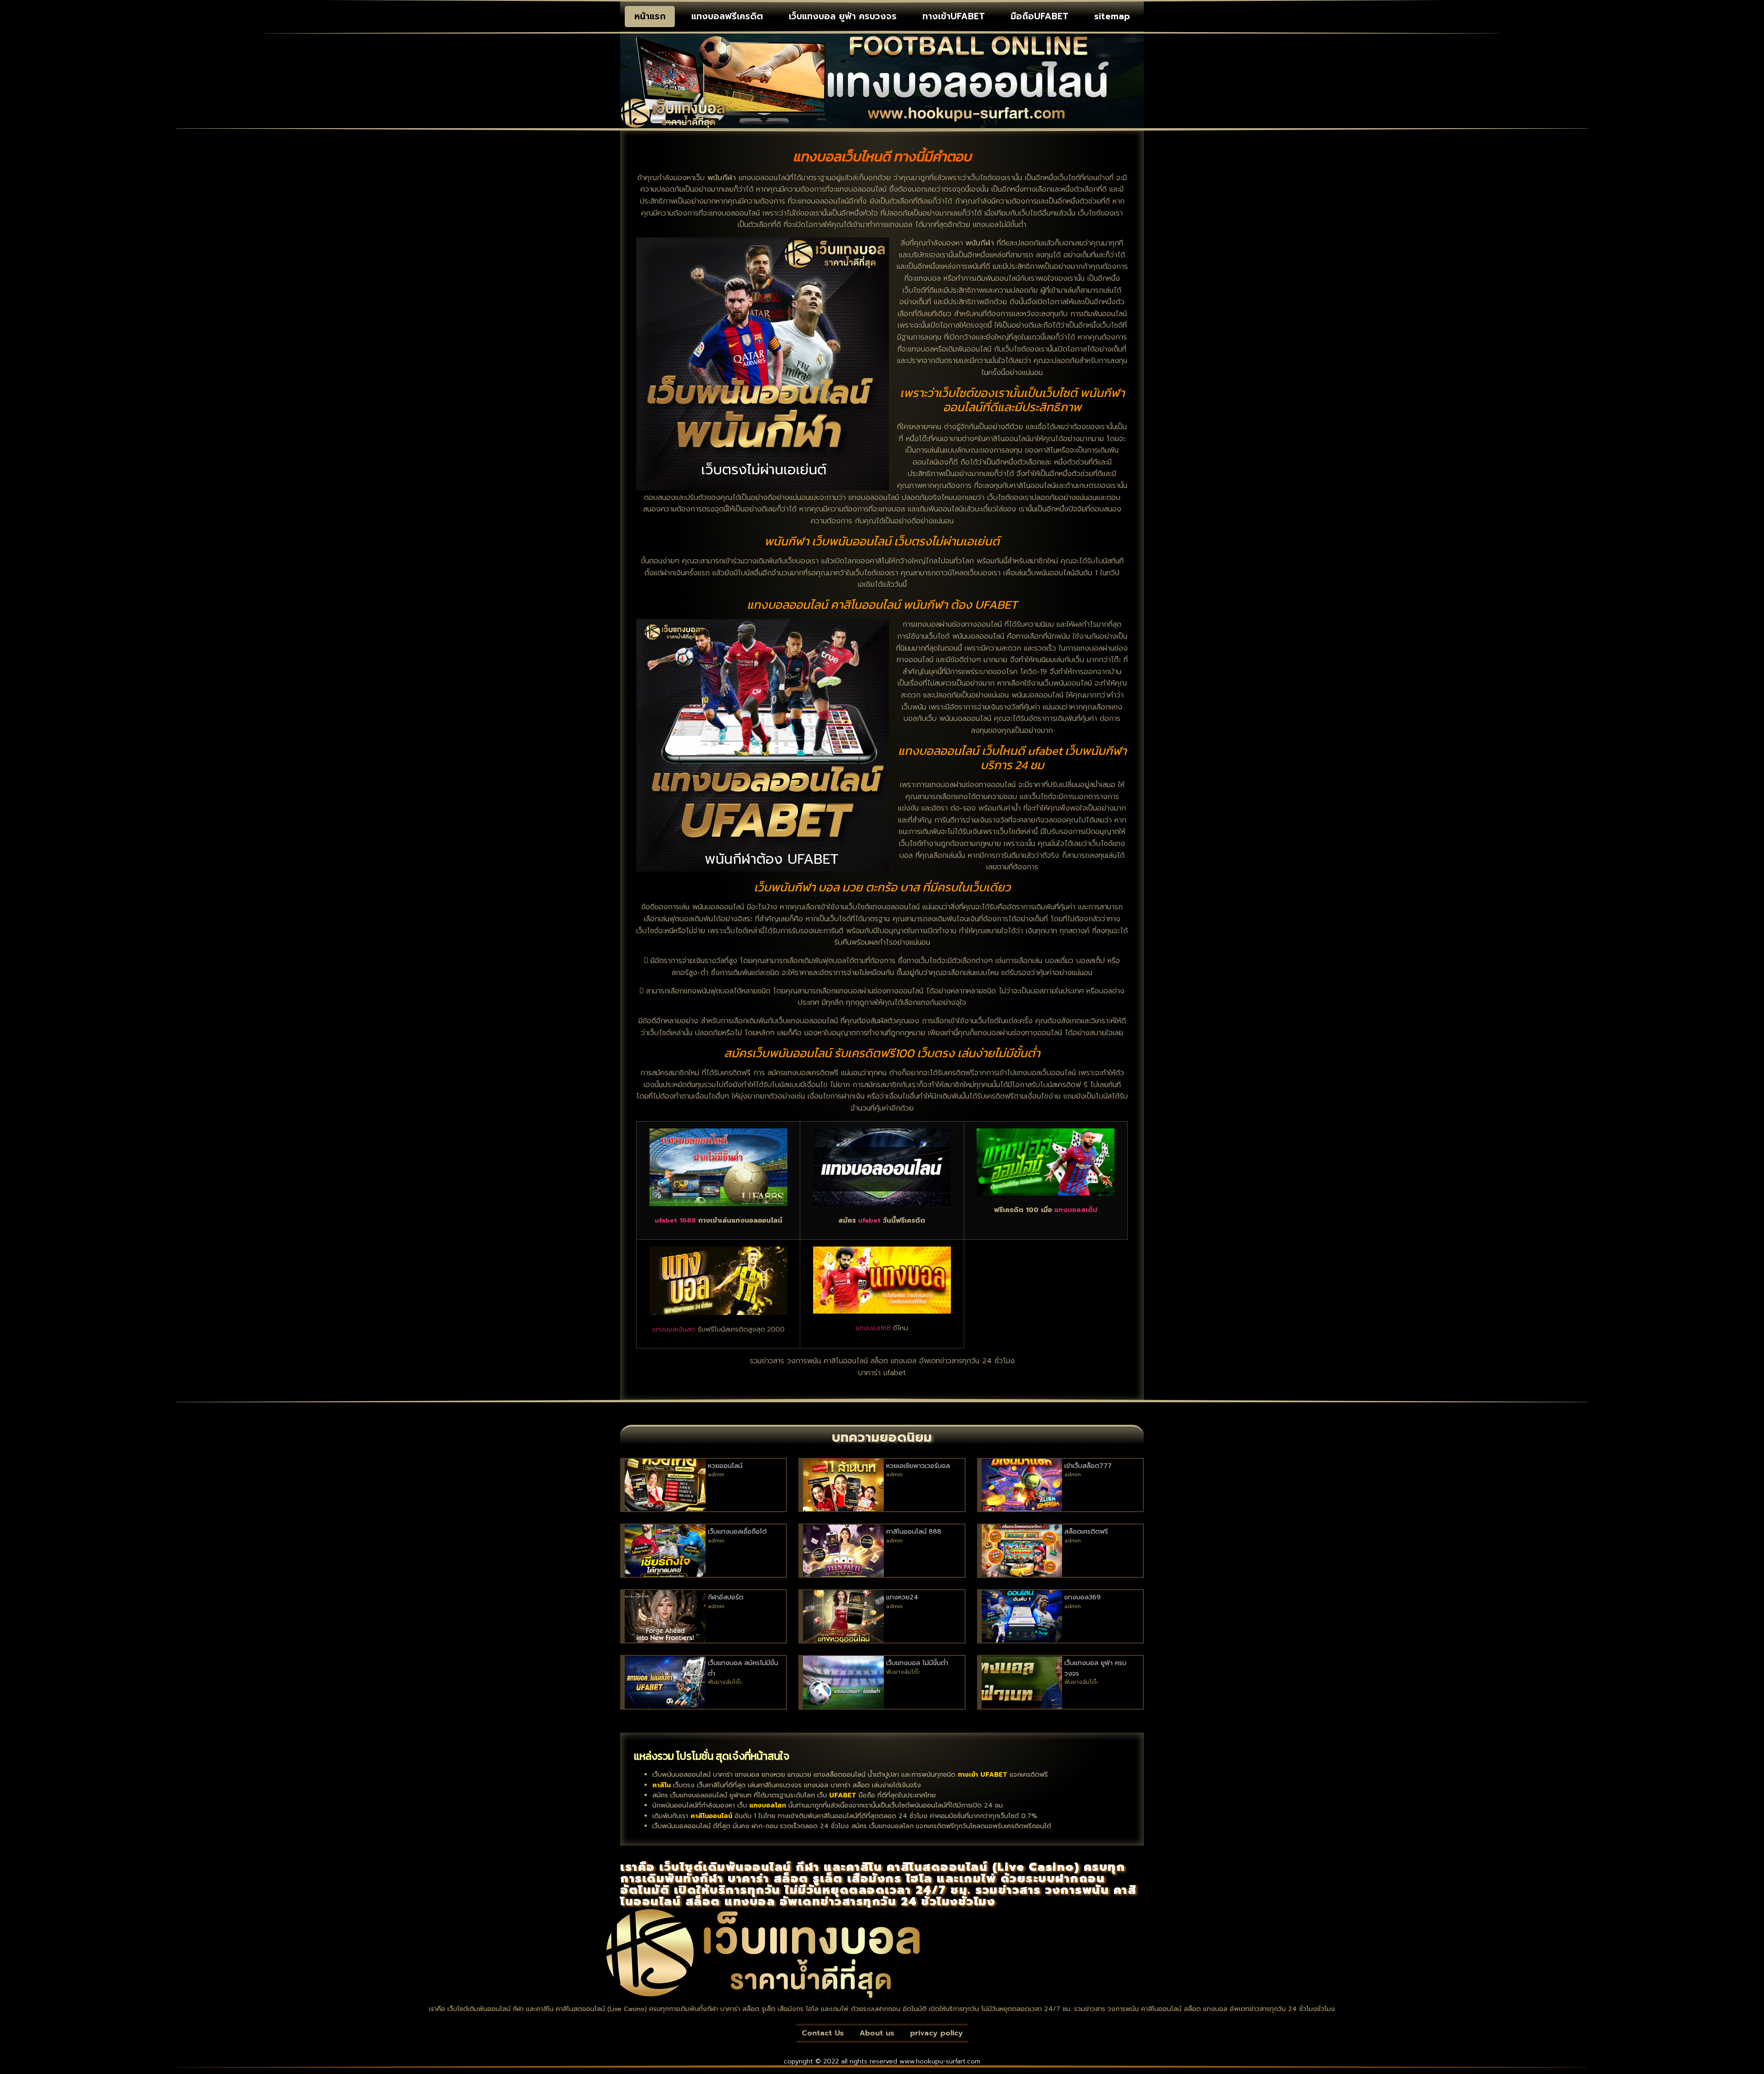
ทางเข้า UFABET (983, 1775)
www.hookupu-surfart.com (940, 2061)
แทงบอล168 (873, 1328)
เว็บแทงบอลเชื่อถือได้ (737, 1532)
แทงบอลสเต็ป (1076, 1210)
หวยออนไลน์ (725, 1466)
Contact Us (823, 2033)
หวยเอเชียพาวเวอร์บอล (918, 1466)
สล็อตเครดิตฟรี (1086, 1532)
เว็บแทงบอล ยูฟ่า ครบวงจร (843, 16)
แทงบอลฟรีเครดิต (727, 16)
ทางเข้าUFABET (954, 16)
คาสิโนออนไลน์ (711, 1816)
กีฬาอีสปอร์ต (726, 1597)
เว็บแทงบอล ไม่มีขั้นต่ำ (917, 1663)
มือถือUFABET (1040, 16)
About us (877, 2033)
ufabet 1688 (675, 1220)
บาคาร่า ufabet (882, 1373)
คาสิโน (661, 1785)
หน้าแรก (650, 16)
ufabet (869, 1220)
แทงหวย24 (902, 1597)
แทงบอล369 (1083, 1597)
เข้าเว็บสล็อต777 (1088, 1466)
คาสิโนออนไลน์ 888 (914, 1532)
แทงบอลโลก (768, 1805)
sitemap (1112, 16)
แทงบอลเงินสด (674, 1329)
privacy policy (936, 2033)
